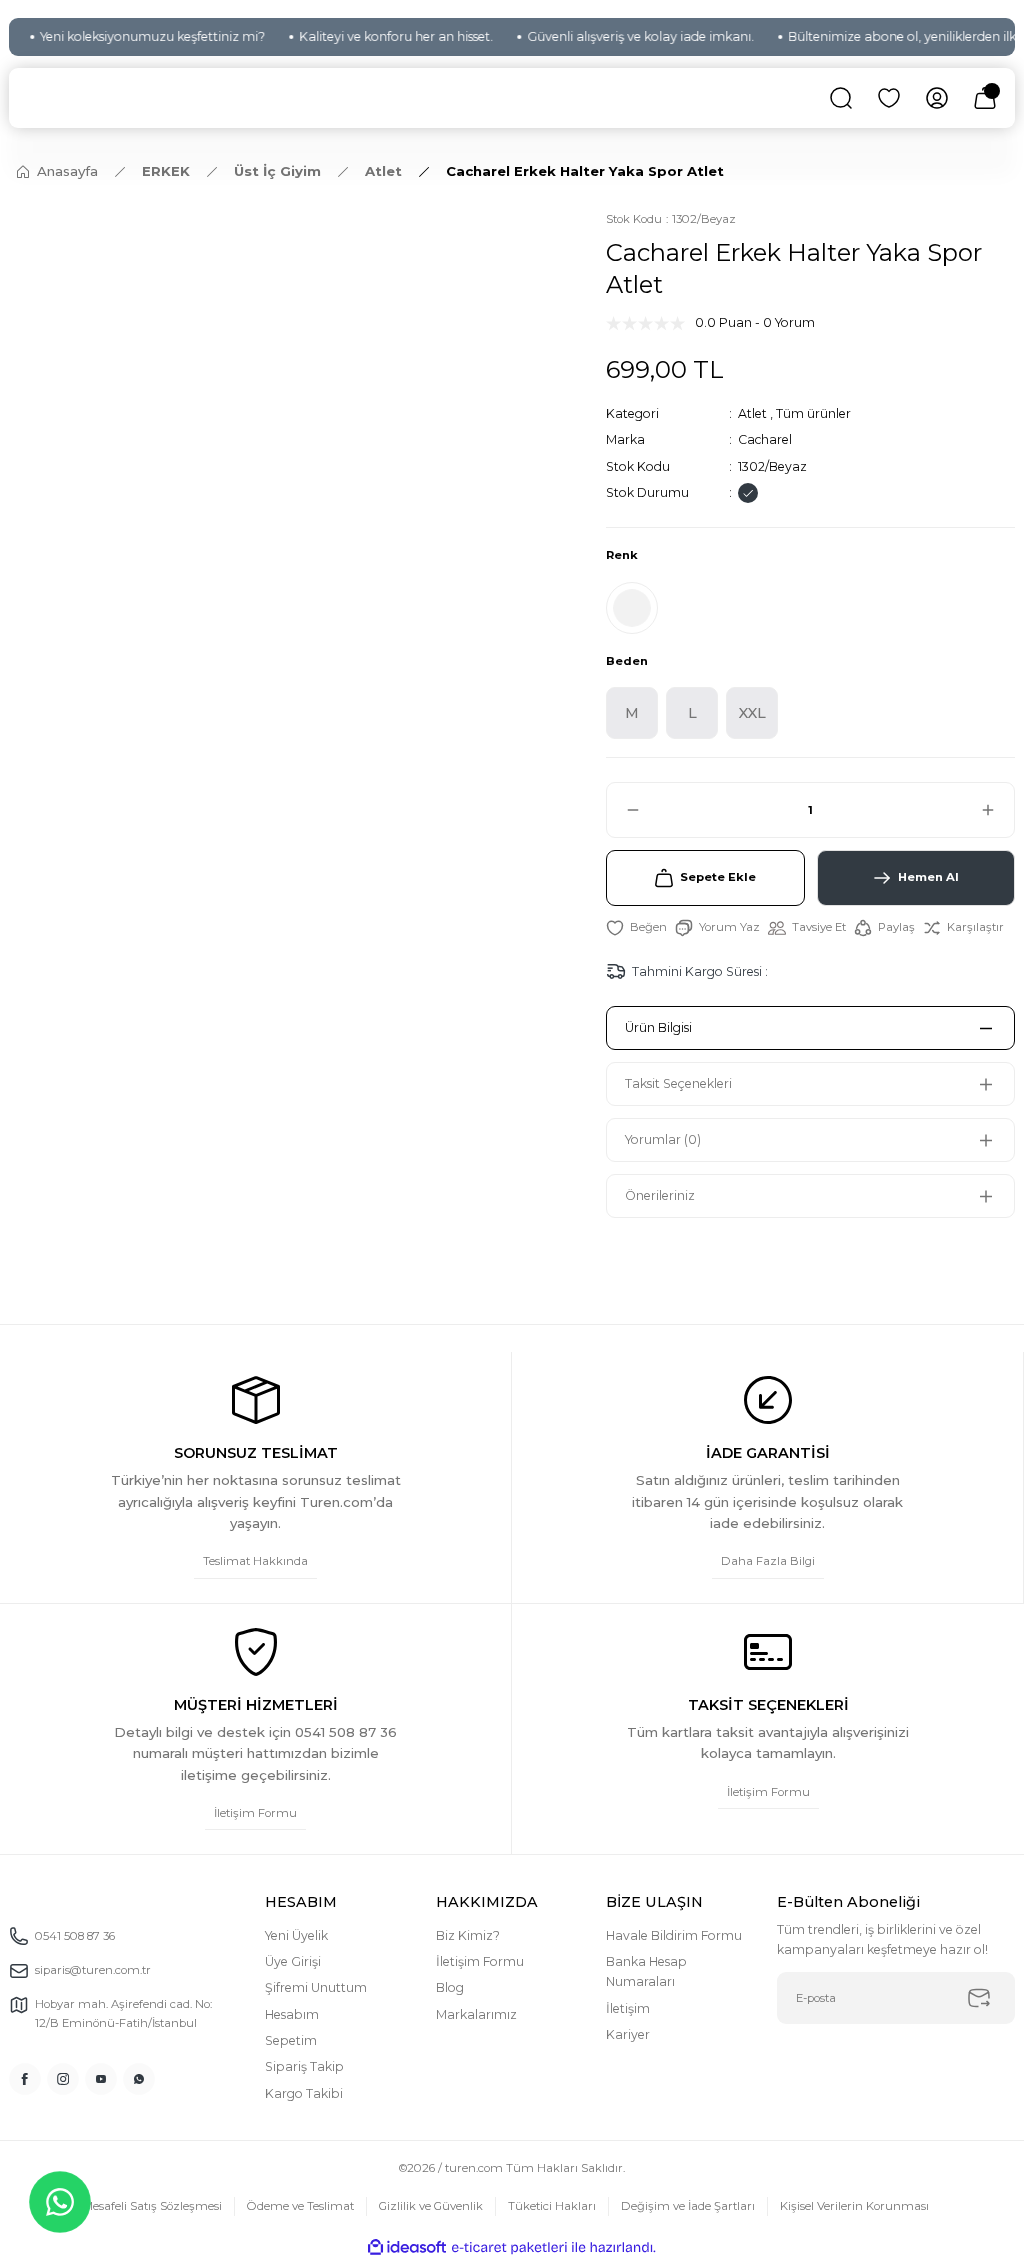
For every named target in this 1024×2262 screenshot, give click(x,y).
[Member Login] (937, 98)
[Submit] (979, 1998)
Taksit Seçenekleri (678, 1083)
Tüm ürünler (813, 413)
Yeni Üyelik (296, 1935)
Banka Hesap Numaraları (646, 1971)
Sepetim (291, 2040)
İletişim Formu (480, 1961)
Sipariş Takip (304, 2066)
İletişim (628, 2008)
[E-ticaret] (509, 2247)
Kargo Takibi (304, 2093)
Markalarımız (476, 2014)
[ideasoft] (407, 2248)
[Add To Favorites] (636, 927)
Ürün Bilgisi (658, 1027)
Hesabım (292, 2014)
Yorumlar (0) (663, 1139)
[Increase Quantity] (997, 810)
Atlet (752, 413)
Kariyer (628, 2034)
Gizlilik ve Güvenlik (431, 2206)
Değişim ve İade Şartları (688, 2206)
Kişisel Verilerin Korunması (854, 2206)
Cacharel (765, 439)
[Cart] (985, 98)
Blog (450, 1987)
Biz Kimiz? (468, 1935)
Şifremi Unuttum (316, 1987)
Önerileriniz (660, 1195)
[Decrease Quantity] (624, 810)
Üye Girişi (293, 1961)
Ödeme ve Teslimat (300, 2206)
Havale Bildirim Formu (674, 1935)
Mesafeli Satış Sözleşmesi (152, 2206)
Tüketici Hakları (552, 2206)
